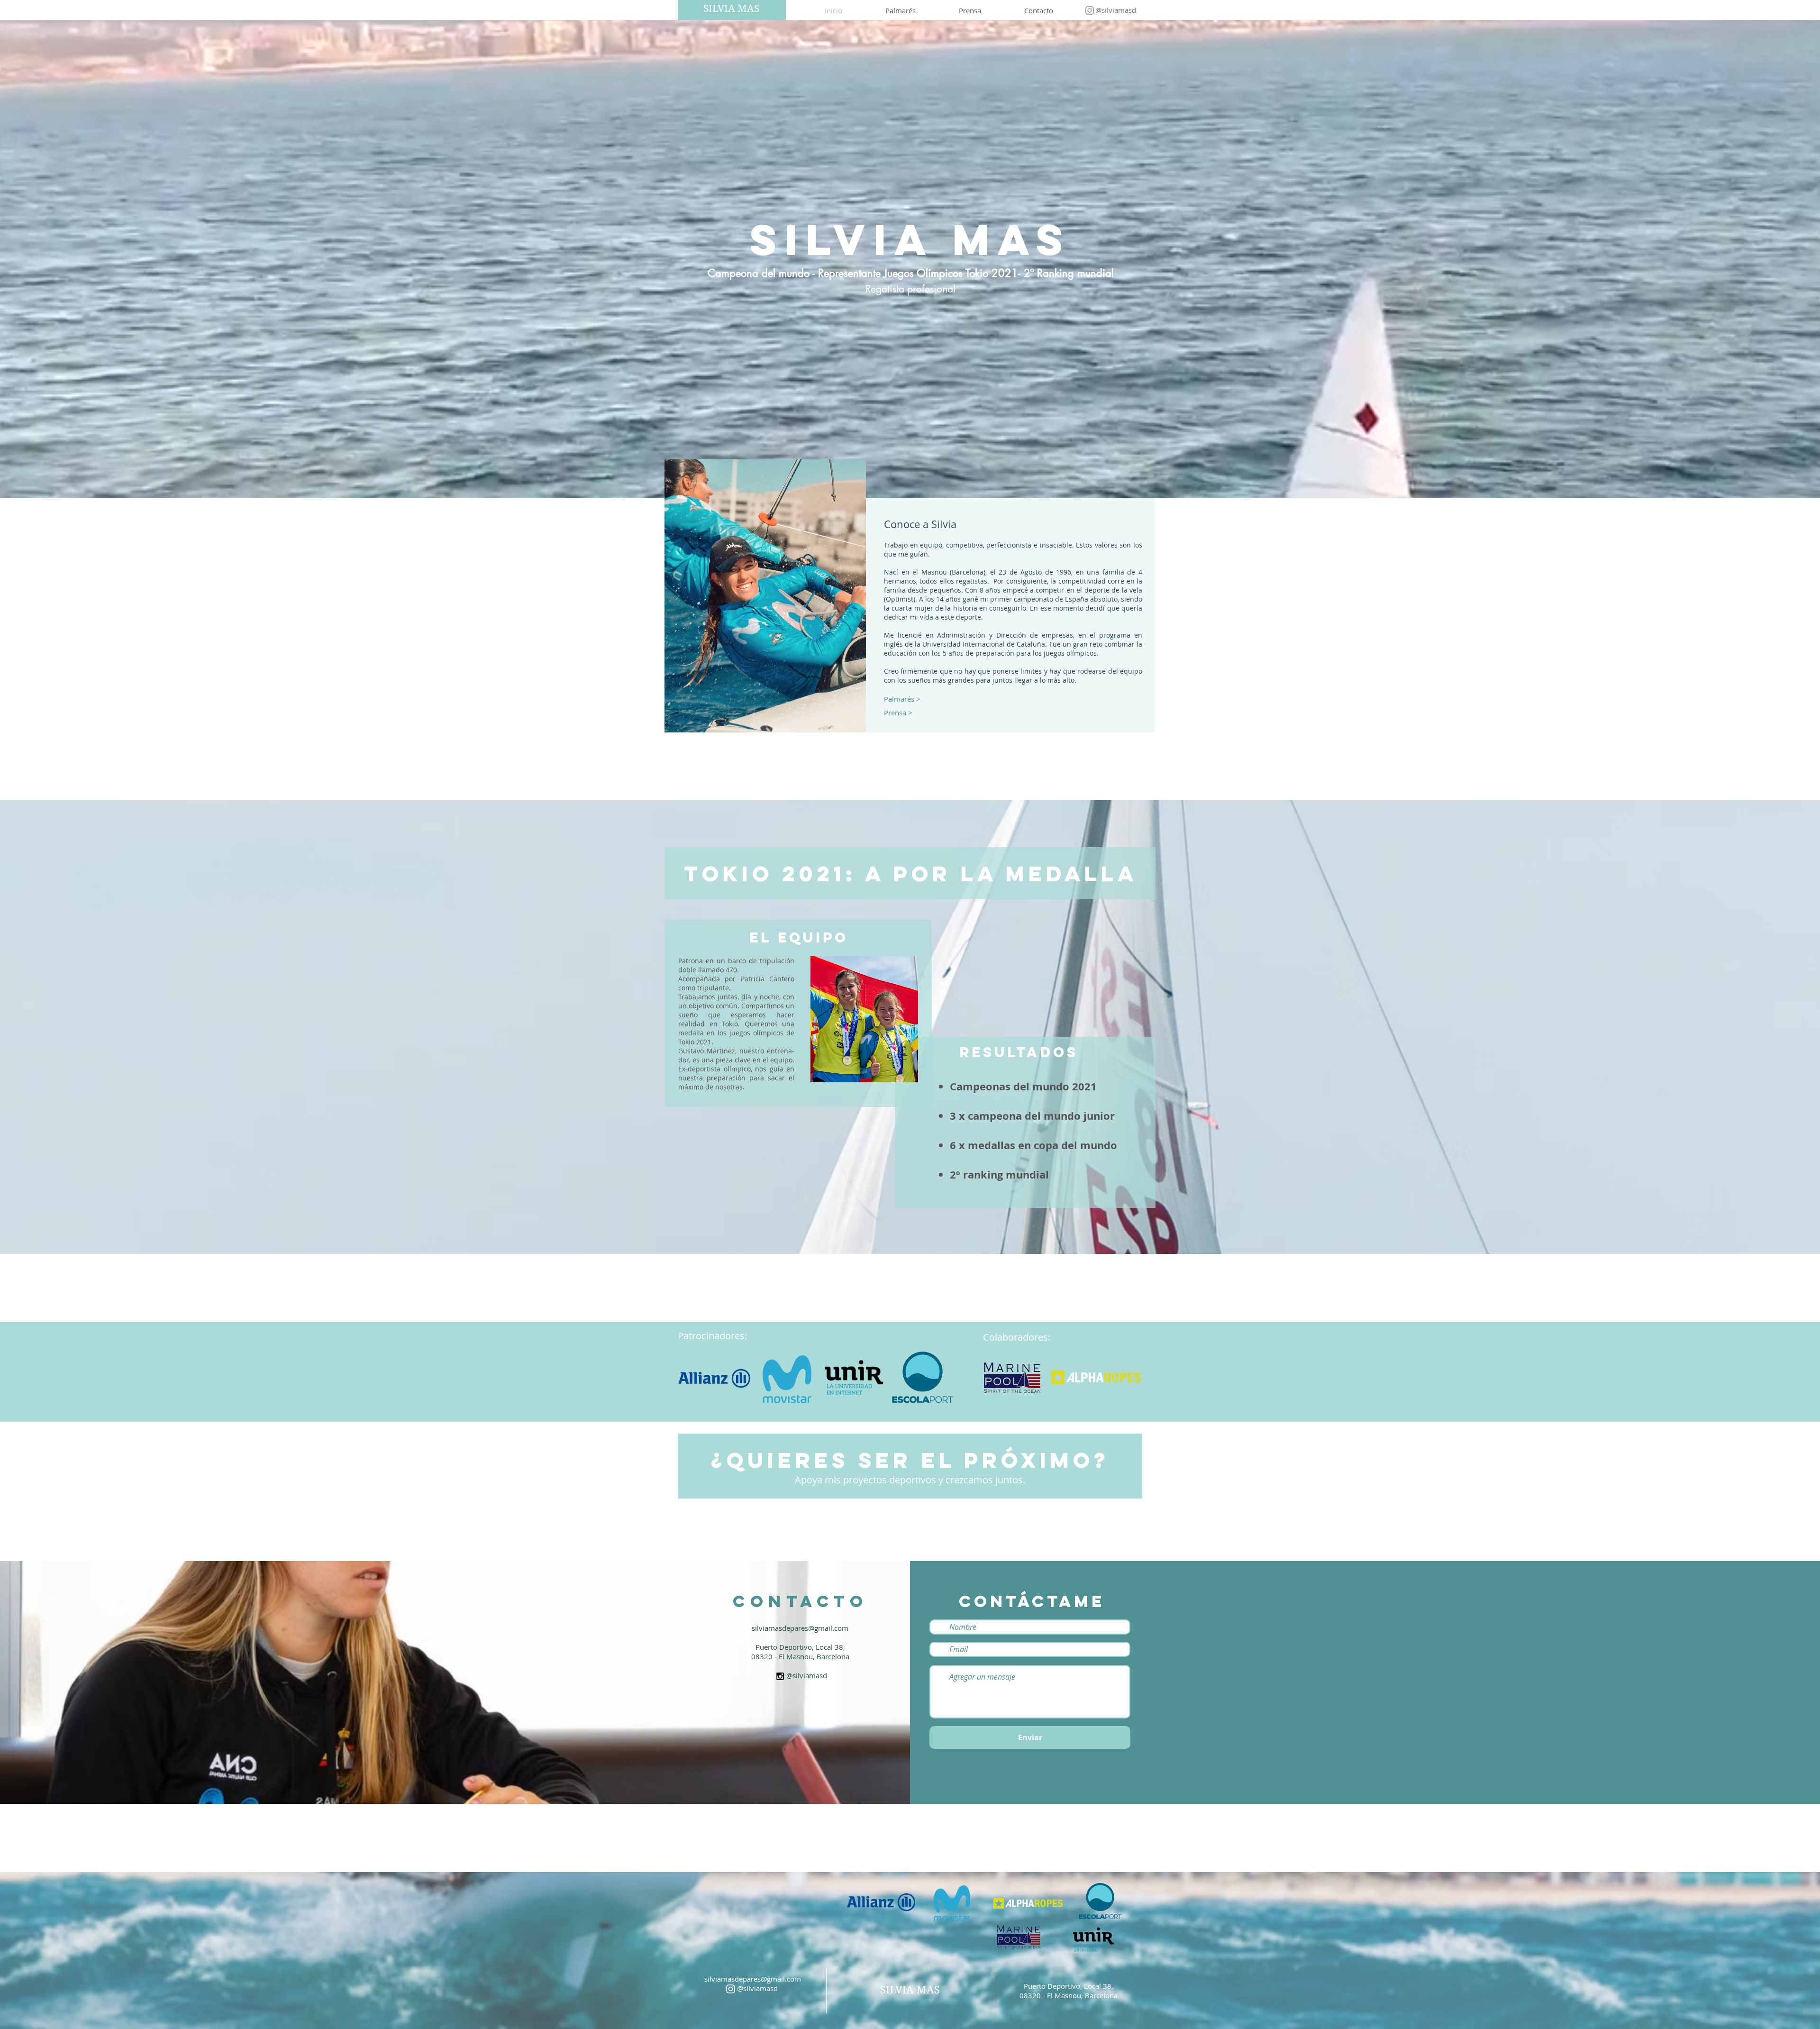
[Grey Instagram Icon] (1090, 10)
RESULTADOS (1019, 1052)
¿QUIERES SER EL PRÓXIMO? (910, 1460)
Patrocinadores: (712, 1336)
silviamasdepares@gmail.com (753, 1979)
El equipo (799, 937)
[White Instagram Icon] (731, 1989)
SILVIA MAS (731, 9)
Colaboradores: (1017, 1337)
